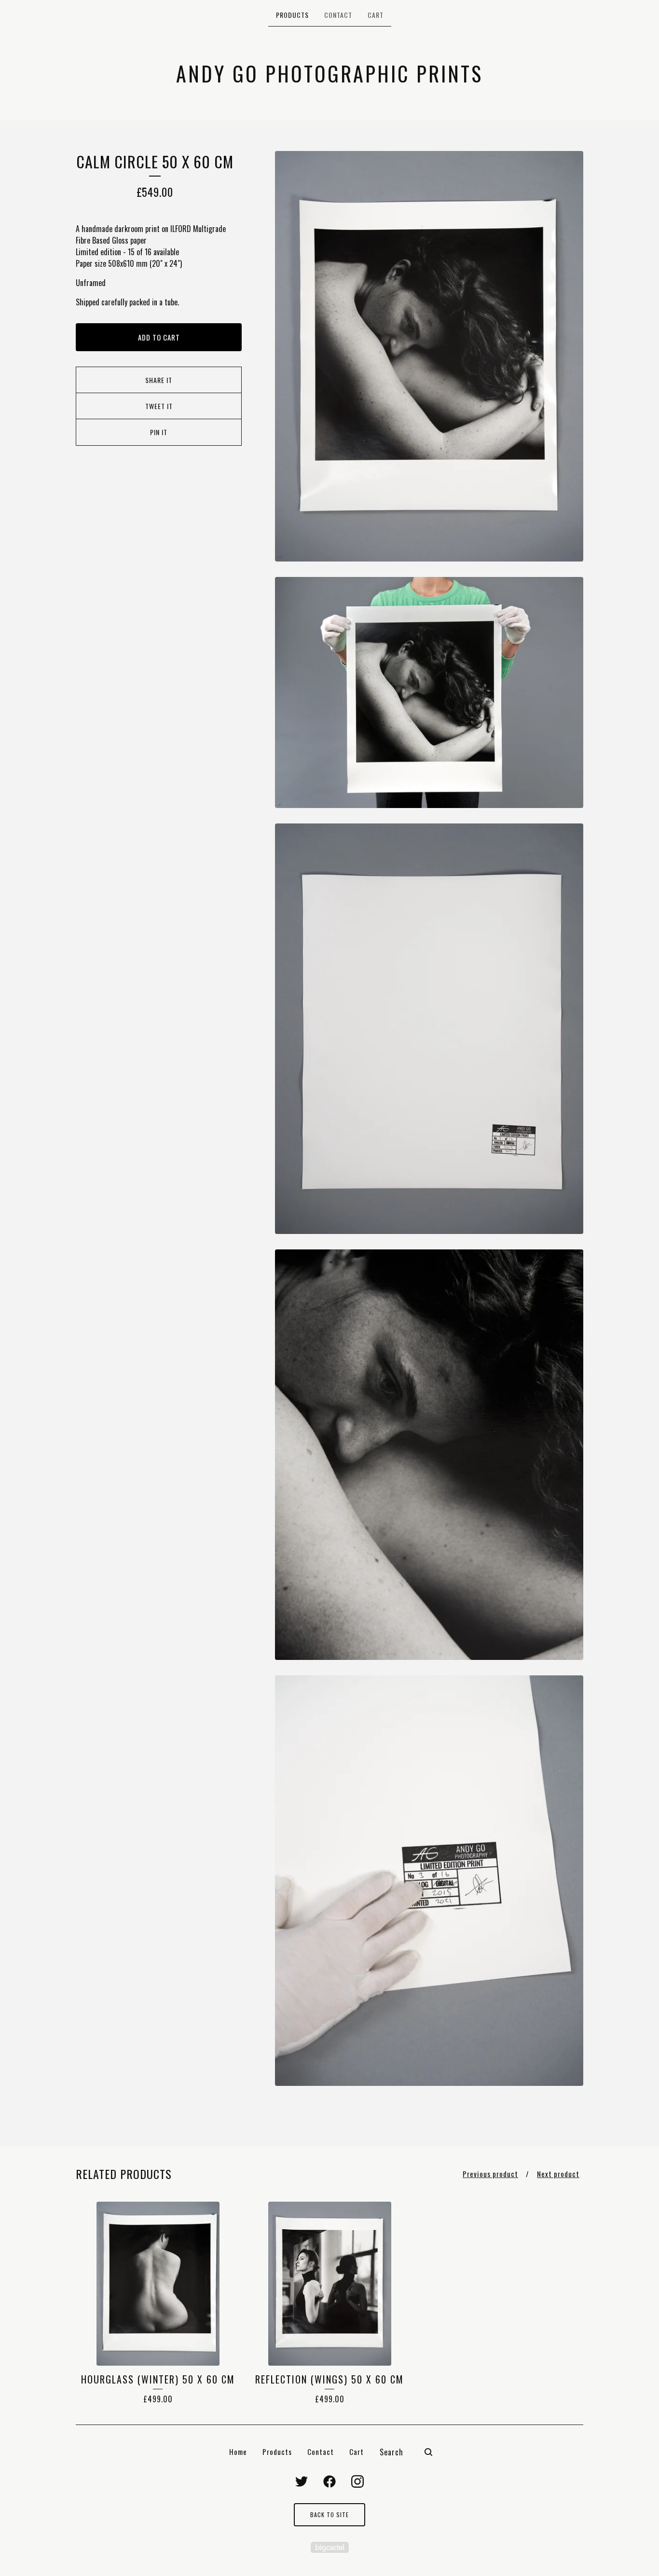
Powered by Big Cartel (330, 2547)
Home (238, 2452)
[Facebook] (329, 2481)
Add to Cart (159, 337)
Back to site (329, 2514)
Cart (376, 15)
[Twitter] (302, 2481)
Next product (558, 2174)
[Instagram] (357, 2481)
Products (292, 15)
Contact (338, 15)
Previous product (490, 2174)
